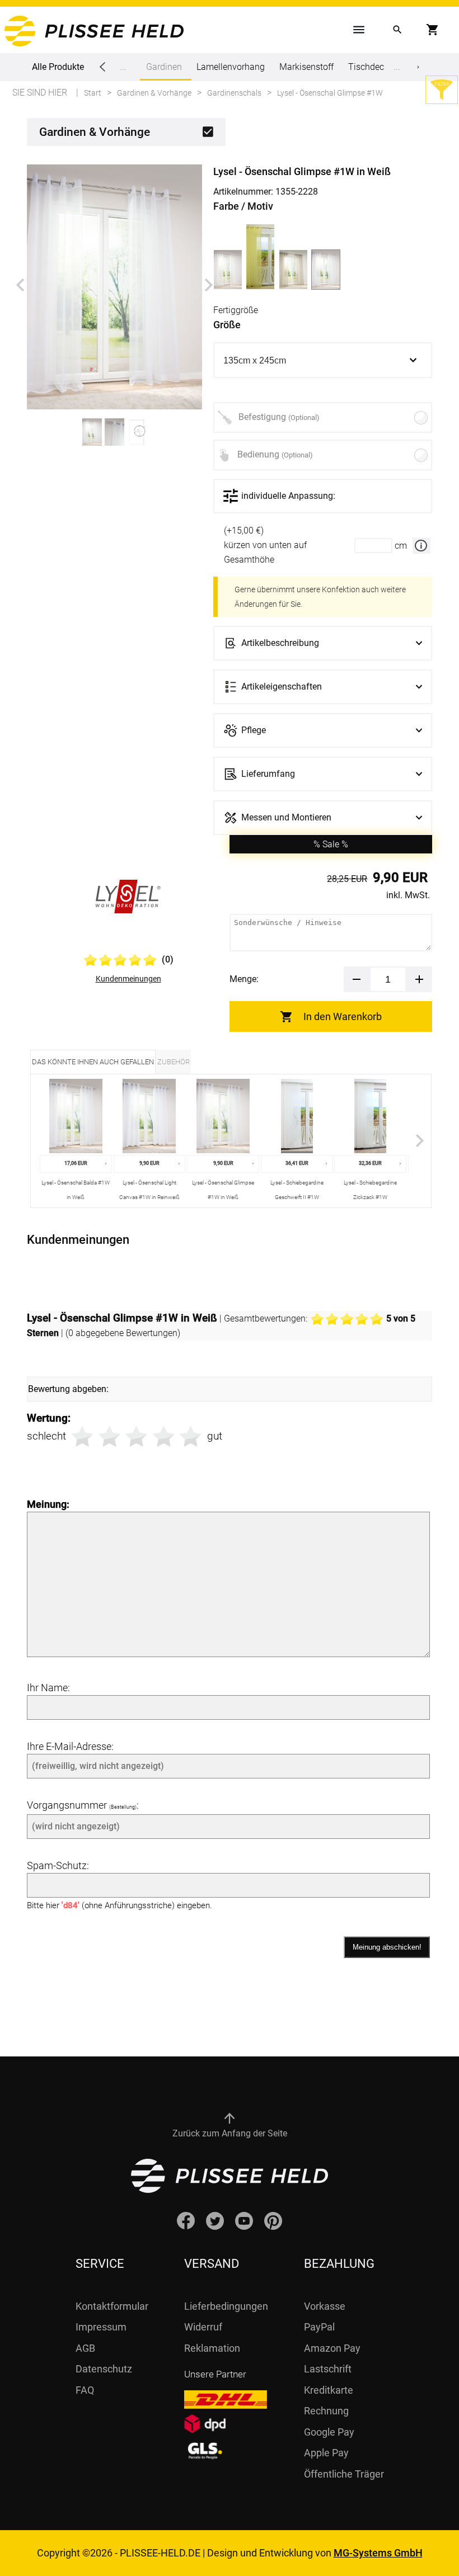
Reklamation (212, 2348)
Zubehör (174, 1062)
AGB (85, 2348)
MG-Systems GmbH (378, 2553)
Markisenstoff (306, 67)
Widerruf (203, 2327)
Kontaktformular (112, 2306)
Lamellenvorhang (231, 67)
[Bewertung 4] (164, 1436)
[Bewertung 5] (191, 1436)
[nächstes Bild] (209, 285)
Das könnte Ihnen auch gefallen (93, 1062)
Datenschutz (104, 2369)
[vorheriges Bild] (20, 285)
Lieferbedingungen (226, 2306)
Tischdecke (371, 67)
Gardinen (164, 67)
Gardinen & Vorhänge (95, 132)
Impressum (101, 2327)
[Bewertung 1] (83, 1436)
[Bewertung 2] (109, 1436)
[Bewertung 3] (136, 1436)
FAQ (85, 2390)
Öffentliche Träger (344, 2474)
